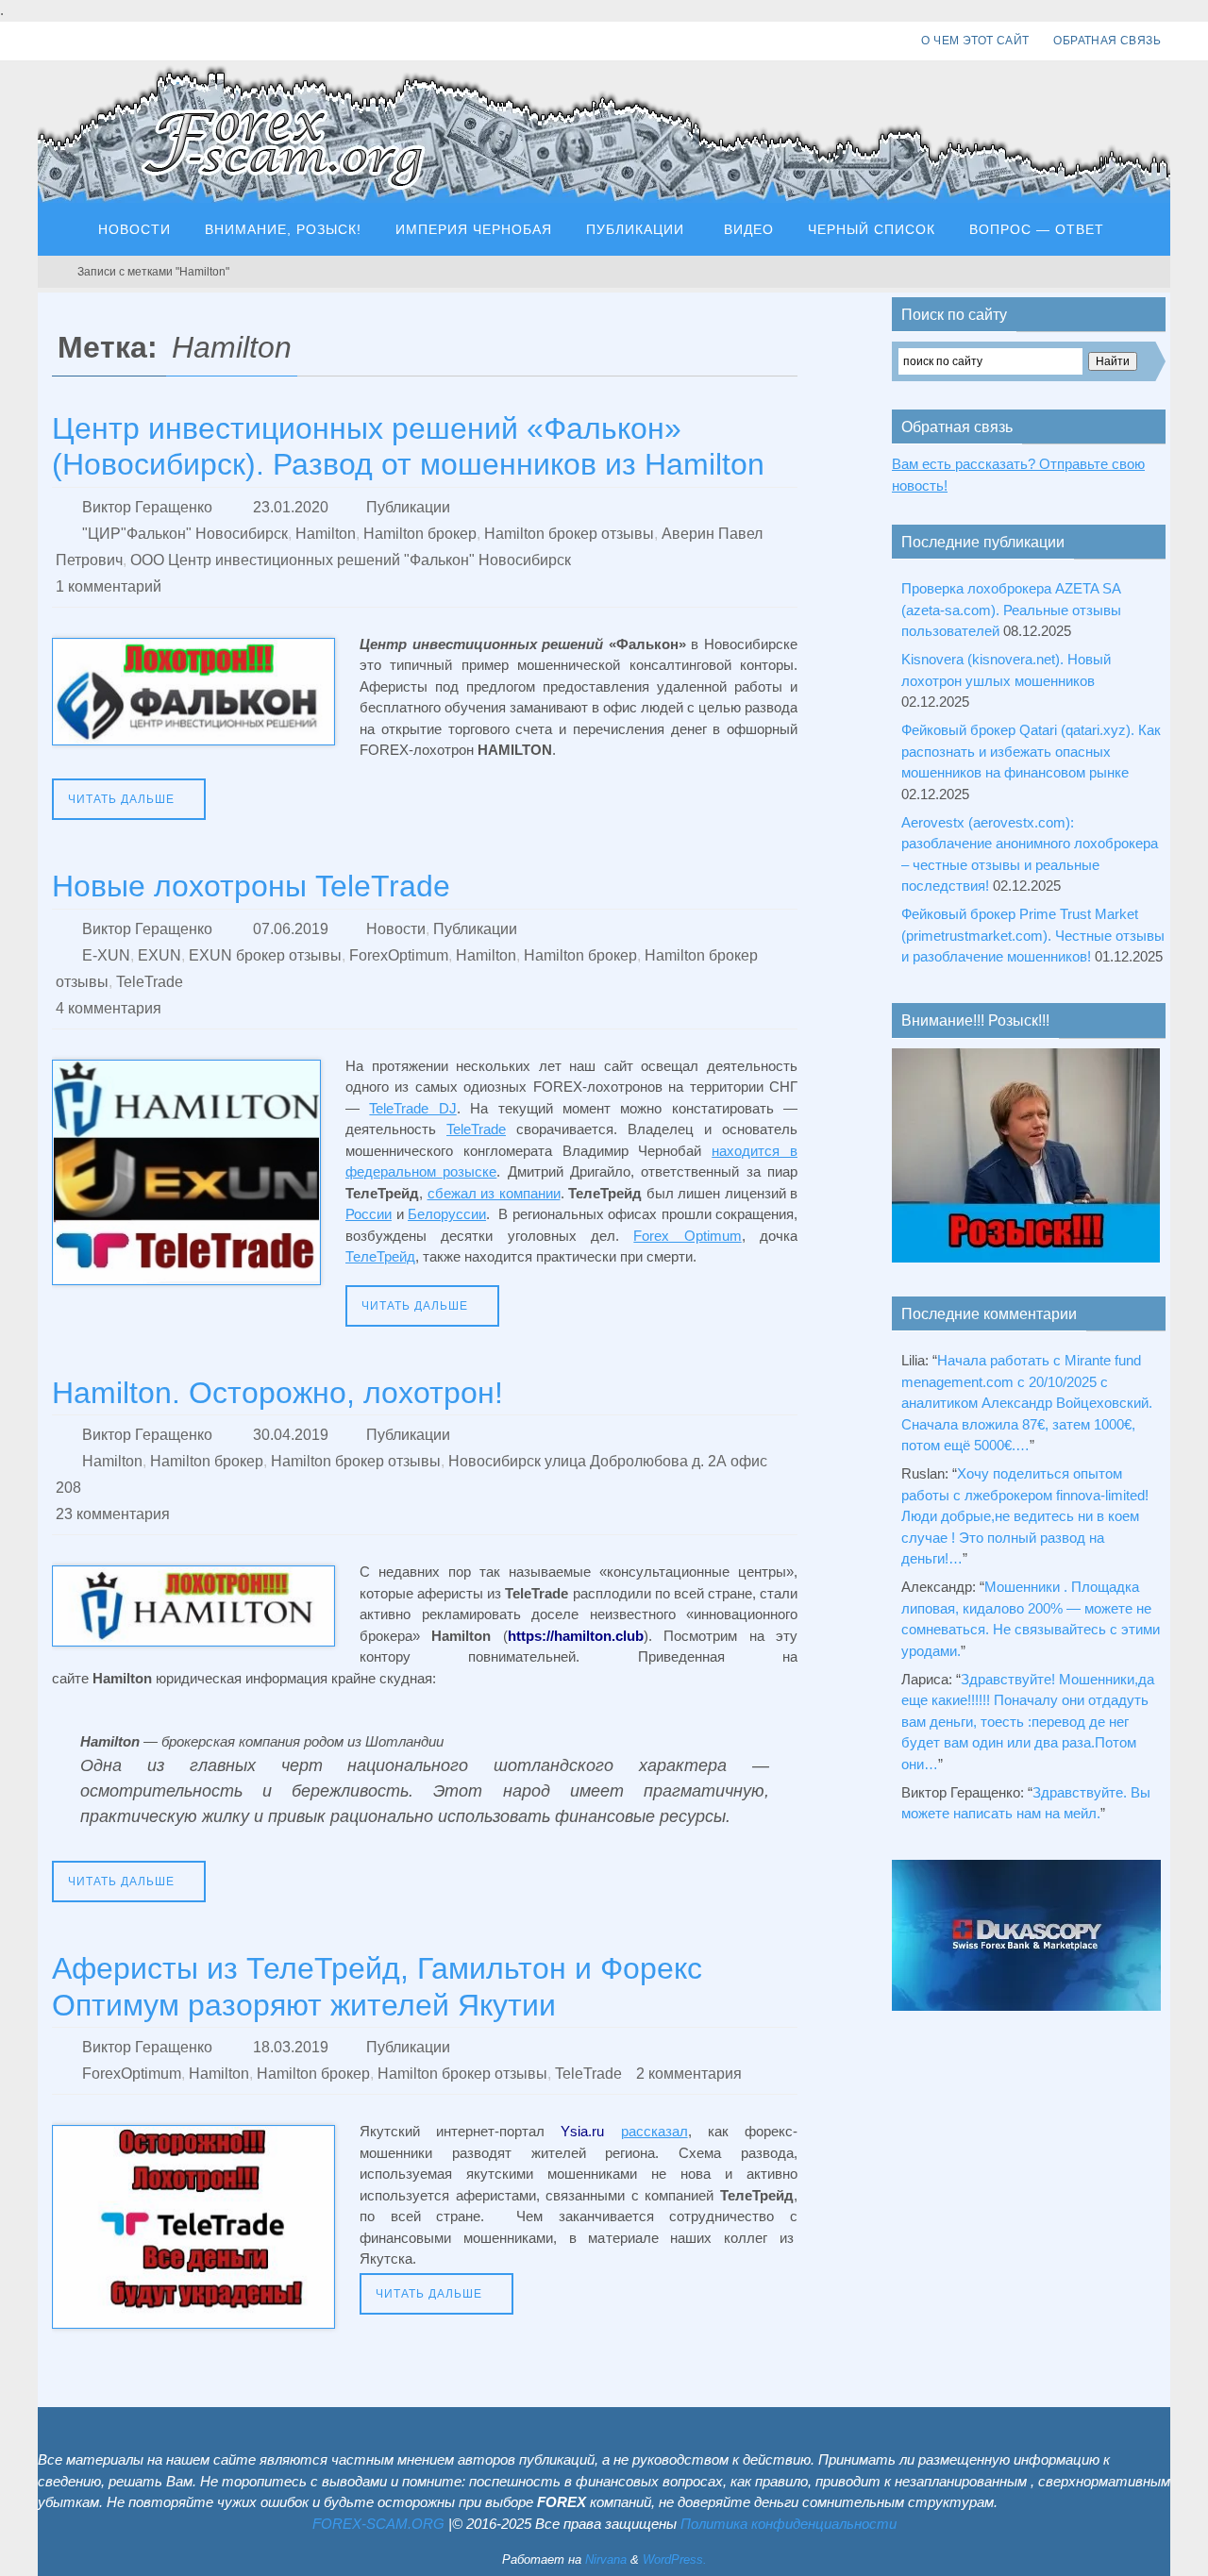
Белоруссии (447, 1214)
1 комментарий (109, 586)
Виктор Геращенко (147, 507)
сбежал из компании (494, 1193)
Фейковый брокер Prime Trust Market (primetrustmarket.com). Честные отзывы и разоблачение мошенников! (1033, 935)
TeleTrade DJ (412, 1108)
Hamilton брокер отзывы (569, 534)
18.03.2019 (291, 2047)
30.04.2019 (291, 1435)
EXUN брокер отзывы (265, 955)
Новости (396, 929)
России (369, 1214)
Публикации (408, 507)
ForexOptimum (399, 955)
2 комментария (689, 2074)
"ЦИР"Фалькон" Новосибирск (185, 534)
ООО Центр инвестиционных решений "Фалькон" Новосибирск (351, 560)
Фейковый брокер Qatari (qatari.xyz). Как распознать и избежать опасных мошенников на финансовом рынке (1031, 751)
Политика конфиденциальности (789, 2524)
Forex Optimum (687, 1236)
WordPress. (675, 2559)
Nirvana (606, 2559)
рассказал (654, 2131)
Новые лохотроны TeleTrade (251, 886)
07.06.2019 (291, 929)
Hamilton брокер (420, 534)
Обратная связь (1107, 41)
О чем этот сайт (975, 41)
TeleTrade (150, 982)
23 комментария (113, 1514)
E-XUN (106, 955)
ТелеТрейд (380, 1256)
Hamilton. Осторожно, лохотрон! (277, 1393)
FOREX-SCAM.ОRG (378, 2524)
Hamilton (326, 534)
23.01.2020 (291, 507)
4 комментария (109, 1008)
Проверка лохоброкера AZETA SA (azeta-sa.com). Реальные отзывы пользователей (1011, 610)
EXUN (159, 955)
